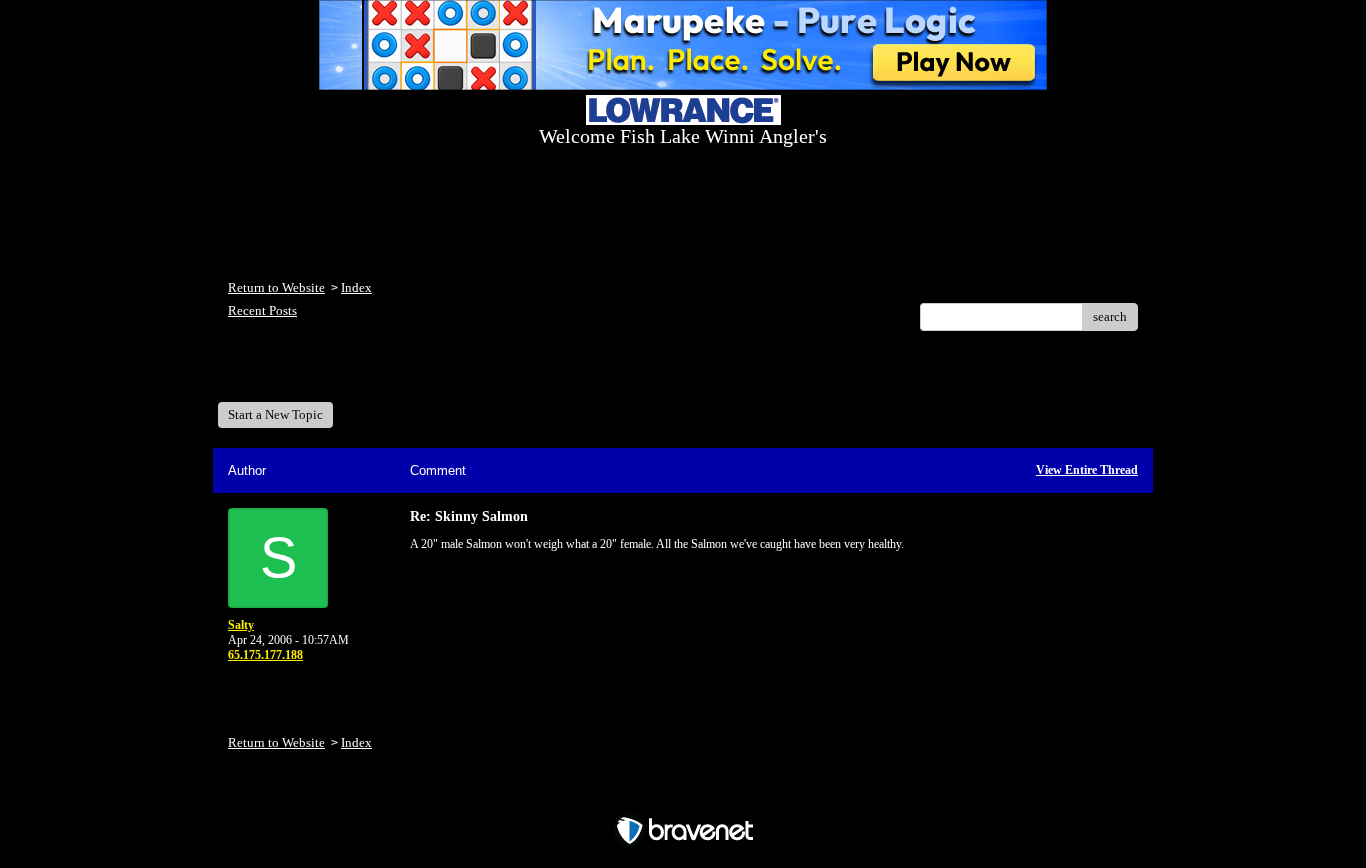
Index (356, 287)
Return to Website (276, 287)
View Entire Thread (1087, 470)
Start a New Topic (275, 414)
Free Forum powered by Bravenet (683, 795)
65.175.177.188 (265, 655)
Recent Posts (262, 310)
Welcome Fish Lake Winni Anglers (337, 373)
